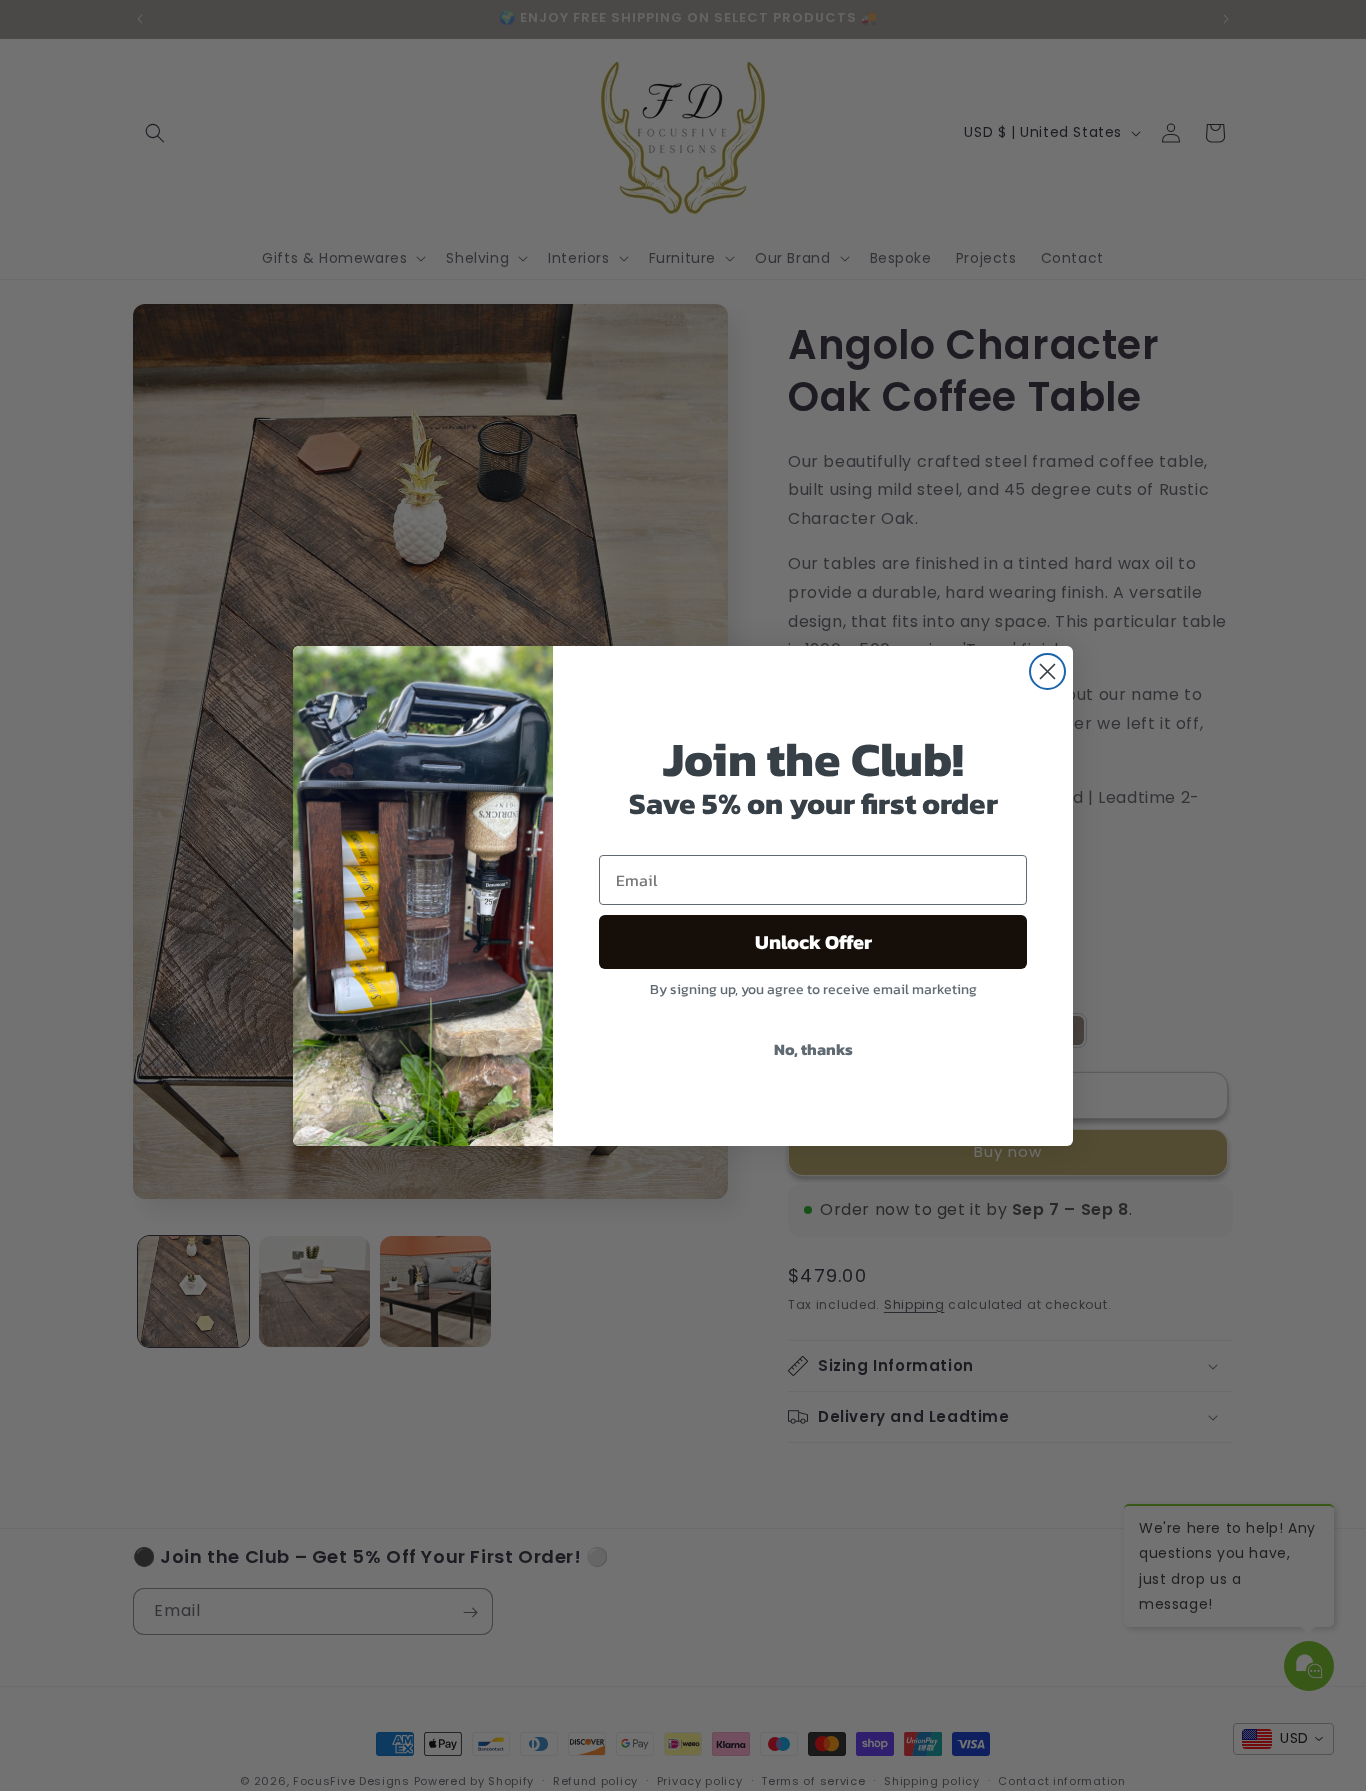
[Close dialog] (1047, 671)
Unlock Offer (813, 942)
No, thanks (813, 1049)
